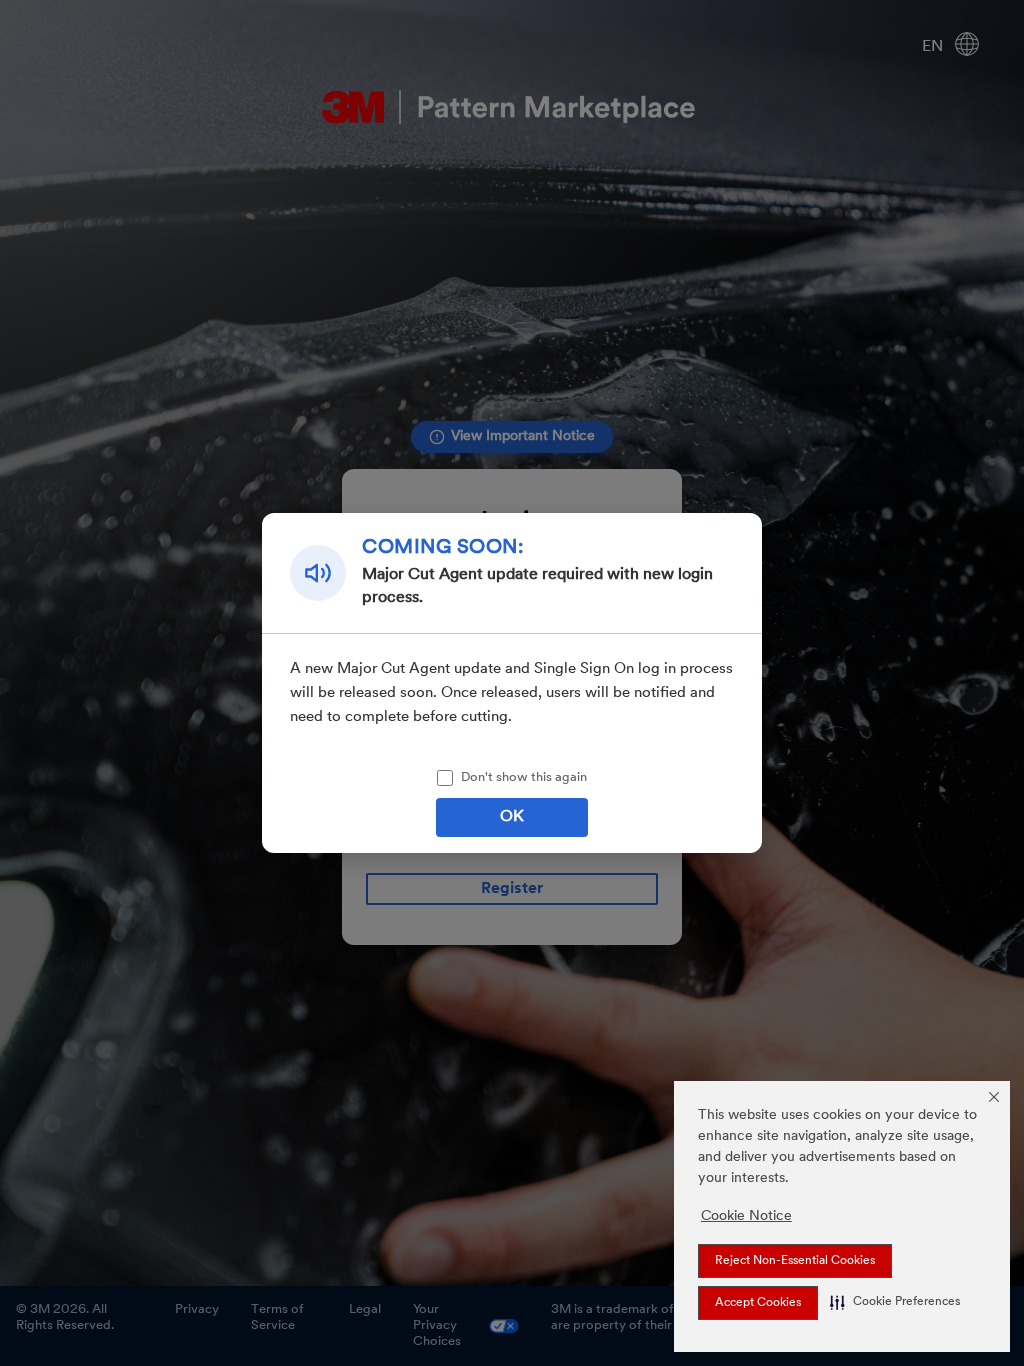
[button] (895, 1302)
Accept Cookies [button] (758, 1303)
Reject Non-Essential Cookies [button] (795, 1261)
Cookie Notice (746, 1216)
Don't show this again (524, 777)
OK (512, 817)
